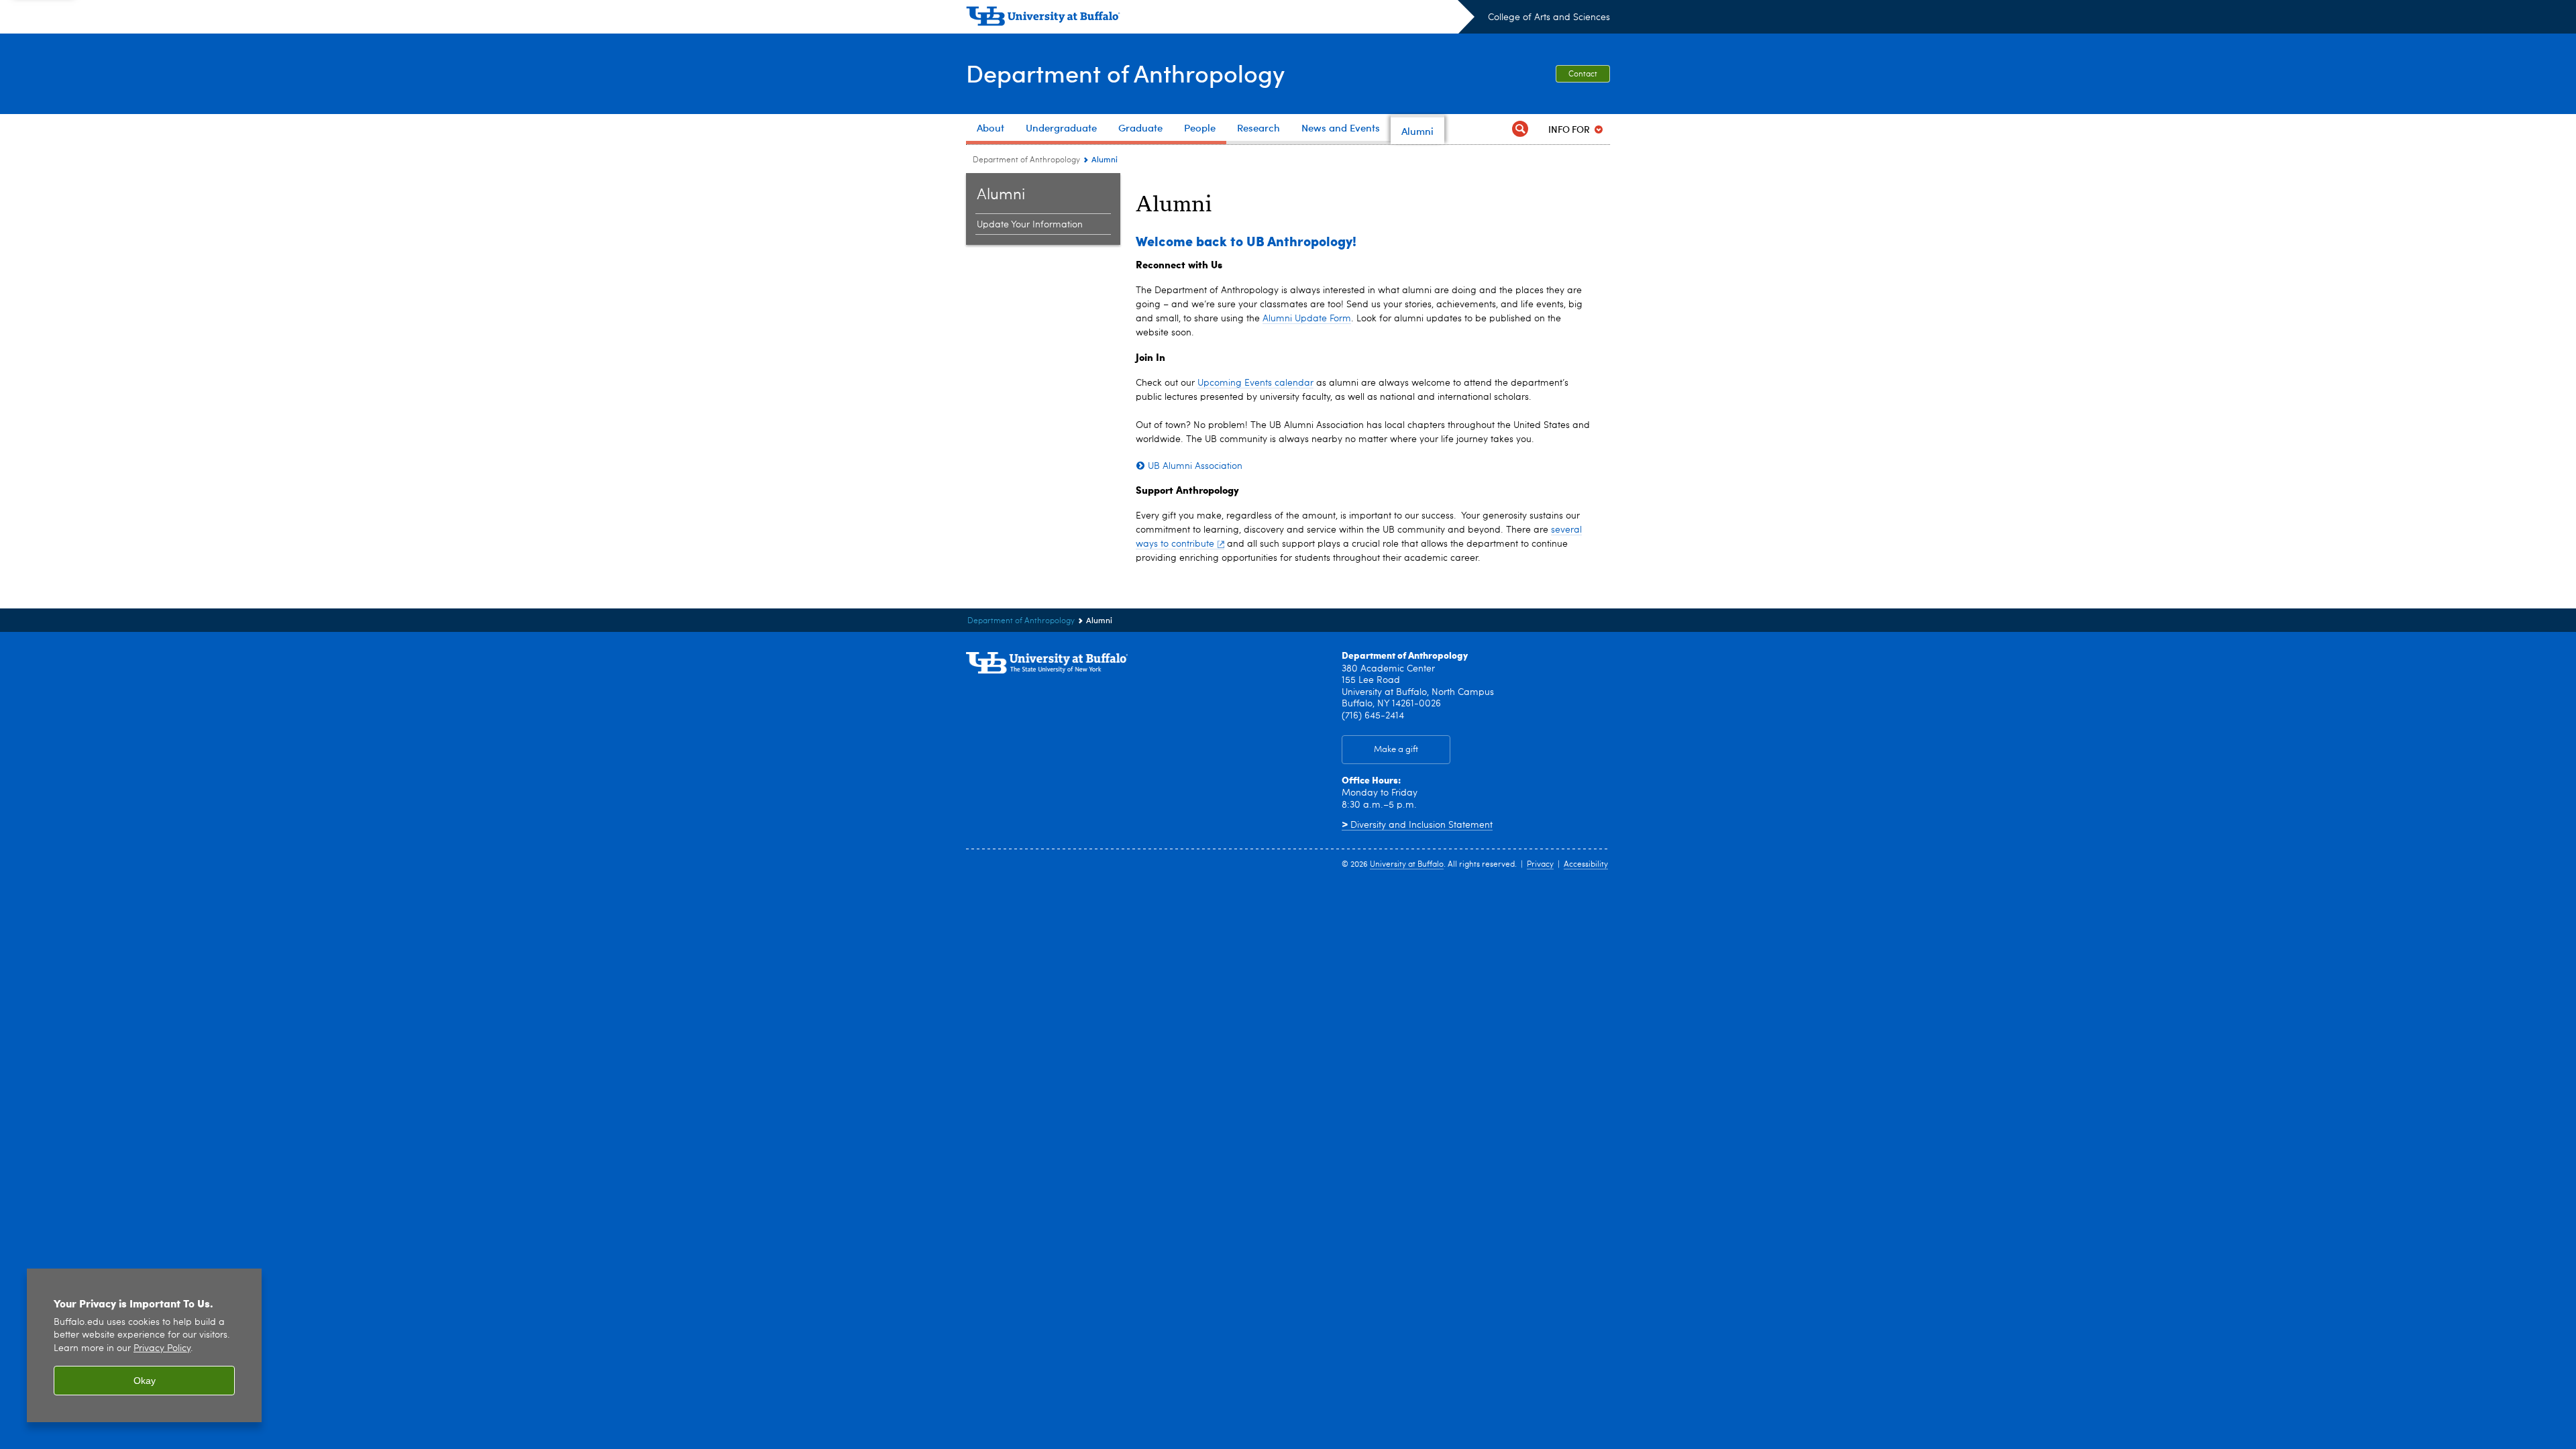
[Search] (1520, 129)
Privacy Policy (162, 1349)
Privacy (1540, 865)
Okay (145, 1381)
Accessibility (1586, 865)
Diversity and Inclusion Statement (1417, 825)
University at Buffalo (1407, 865)
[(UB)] (1220, 19)
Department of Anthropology (1125, 73)
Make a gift (1396, 750)
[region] (144, 1345)
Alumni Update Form (1307, 319)
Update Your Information (1030, 225)
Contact (1583, 74)
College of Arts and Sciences (1549, 17)
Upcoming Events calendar (1255, 383)
